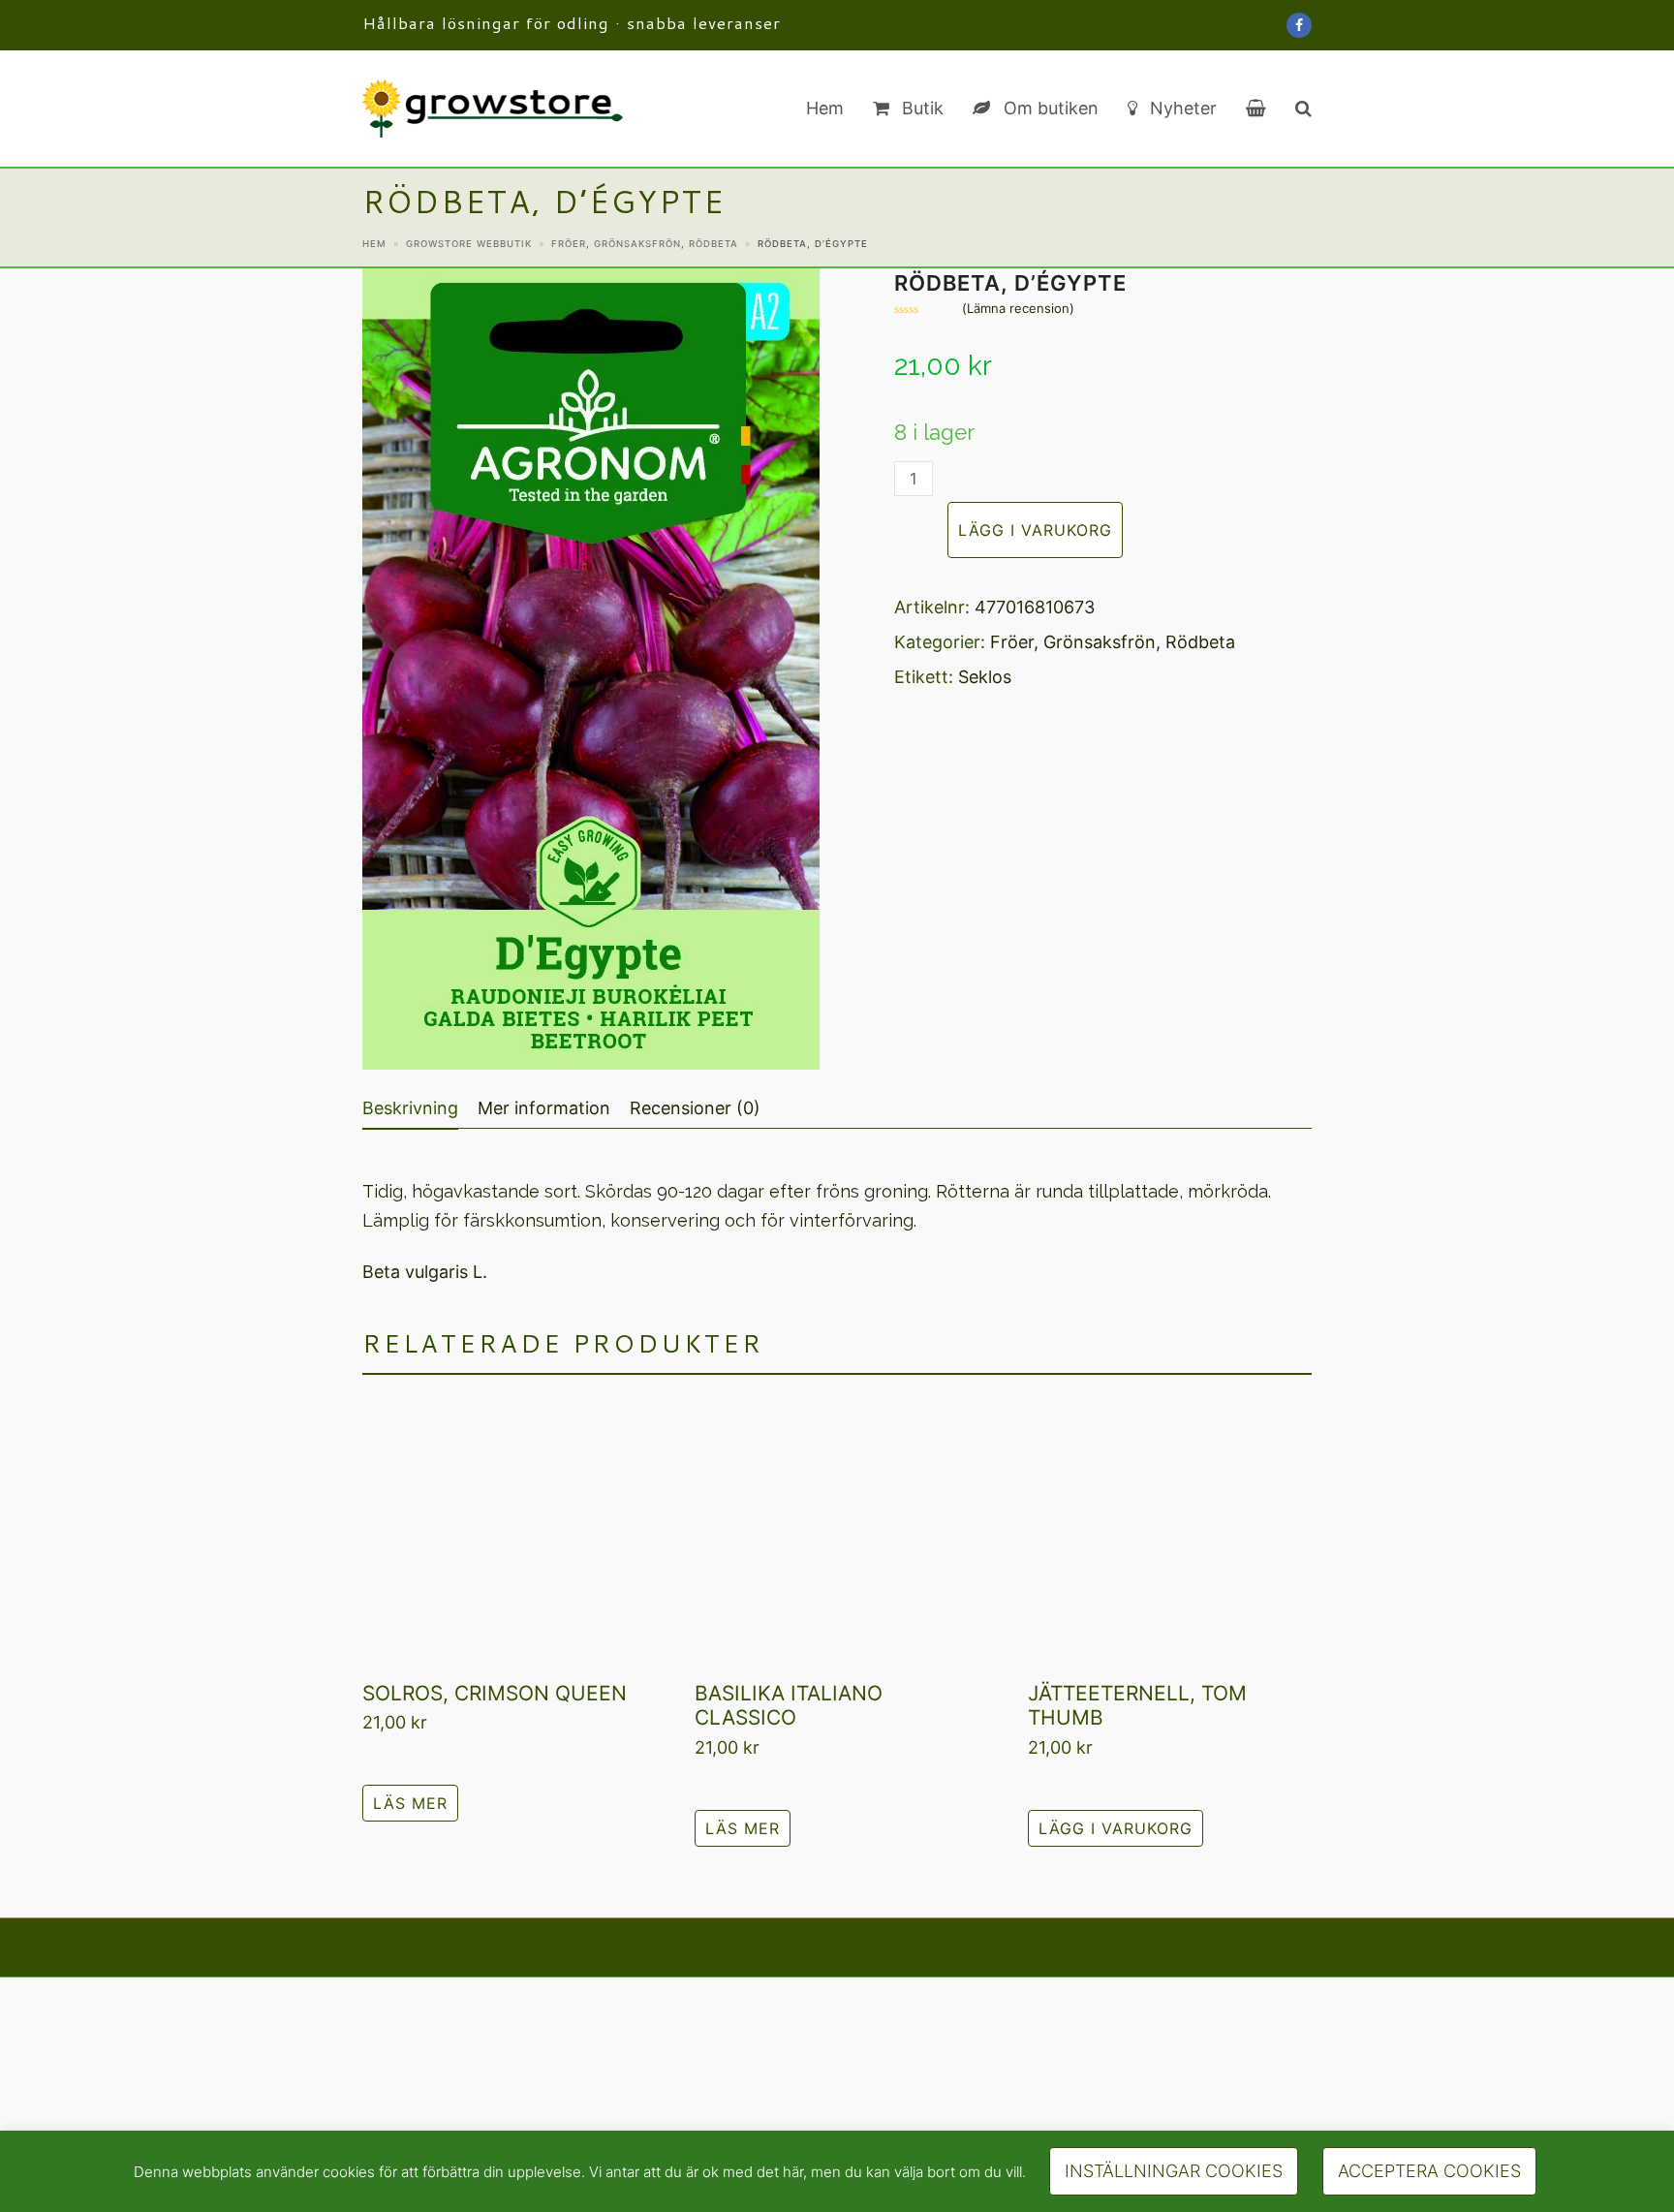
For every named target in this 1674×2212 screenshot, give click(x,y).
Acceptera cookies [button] (1429, 2171)
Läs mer (410, 1803)
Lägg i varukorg (1035, 530)
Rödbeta (1200, 642)
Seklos (985, 677)
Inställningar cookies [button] (1174, 2171)
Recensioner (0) (695, 1108)
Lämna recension (1018, 309)
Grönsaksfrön (1100, 642)
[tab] (410, 1108)
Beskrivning (410, 1108)
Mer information (544, 1108)
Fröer (1012, 642)
